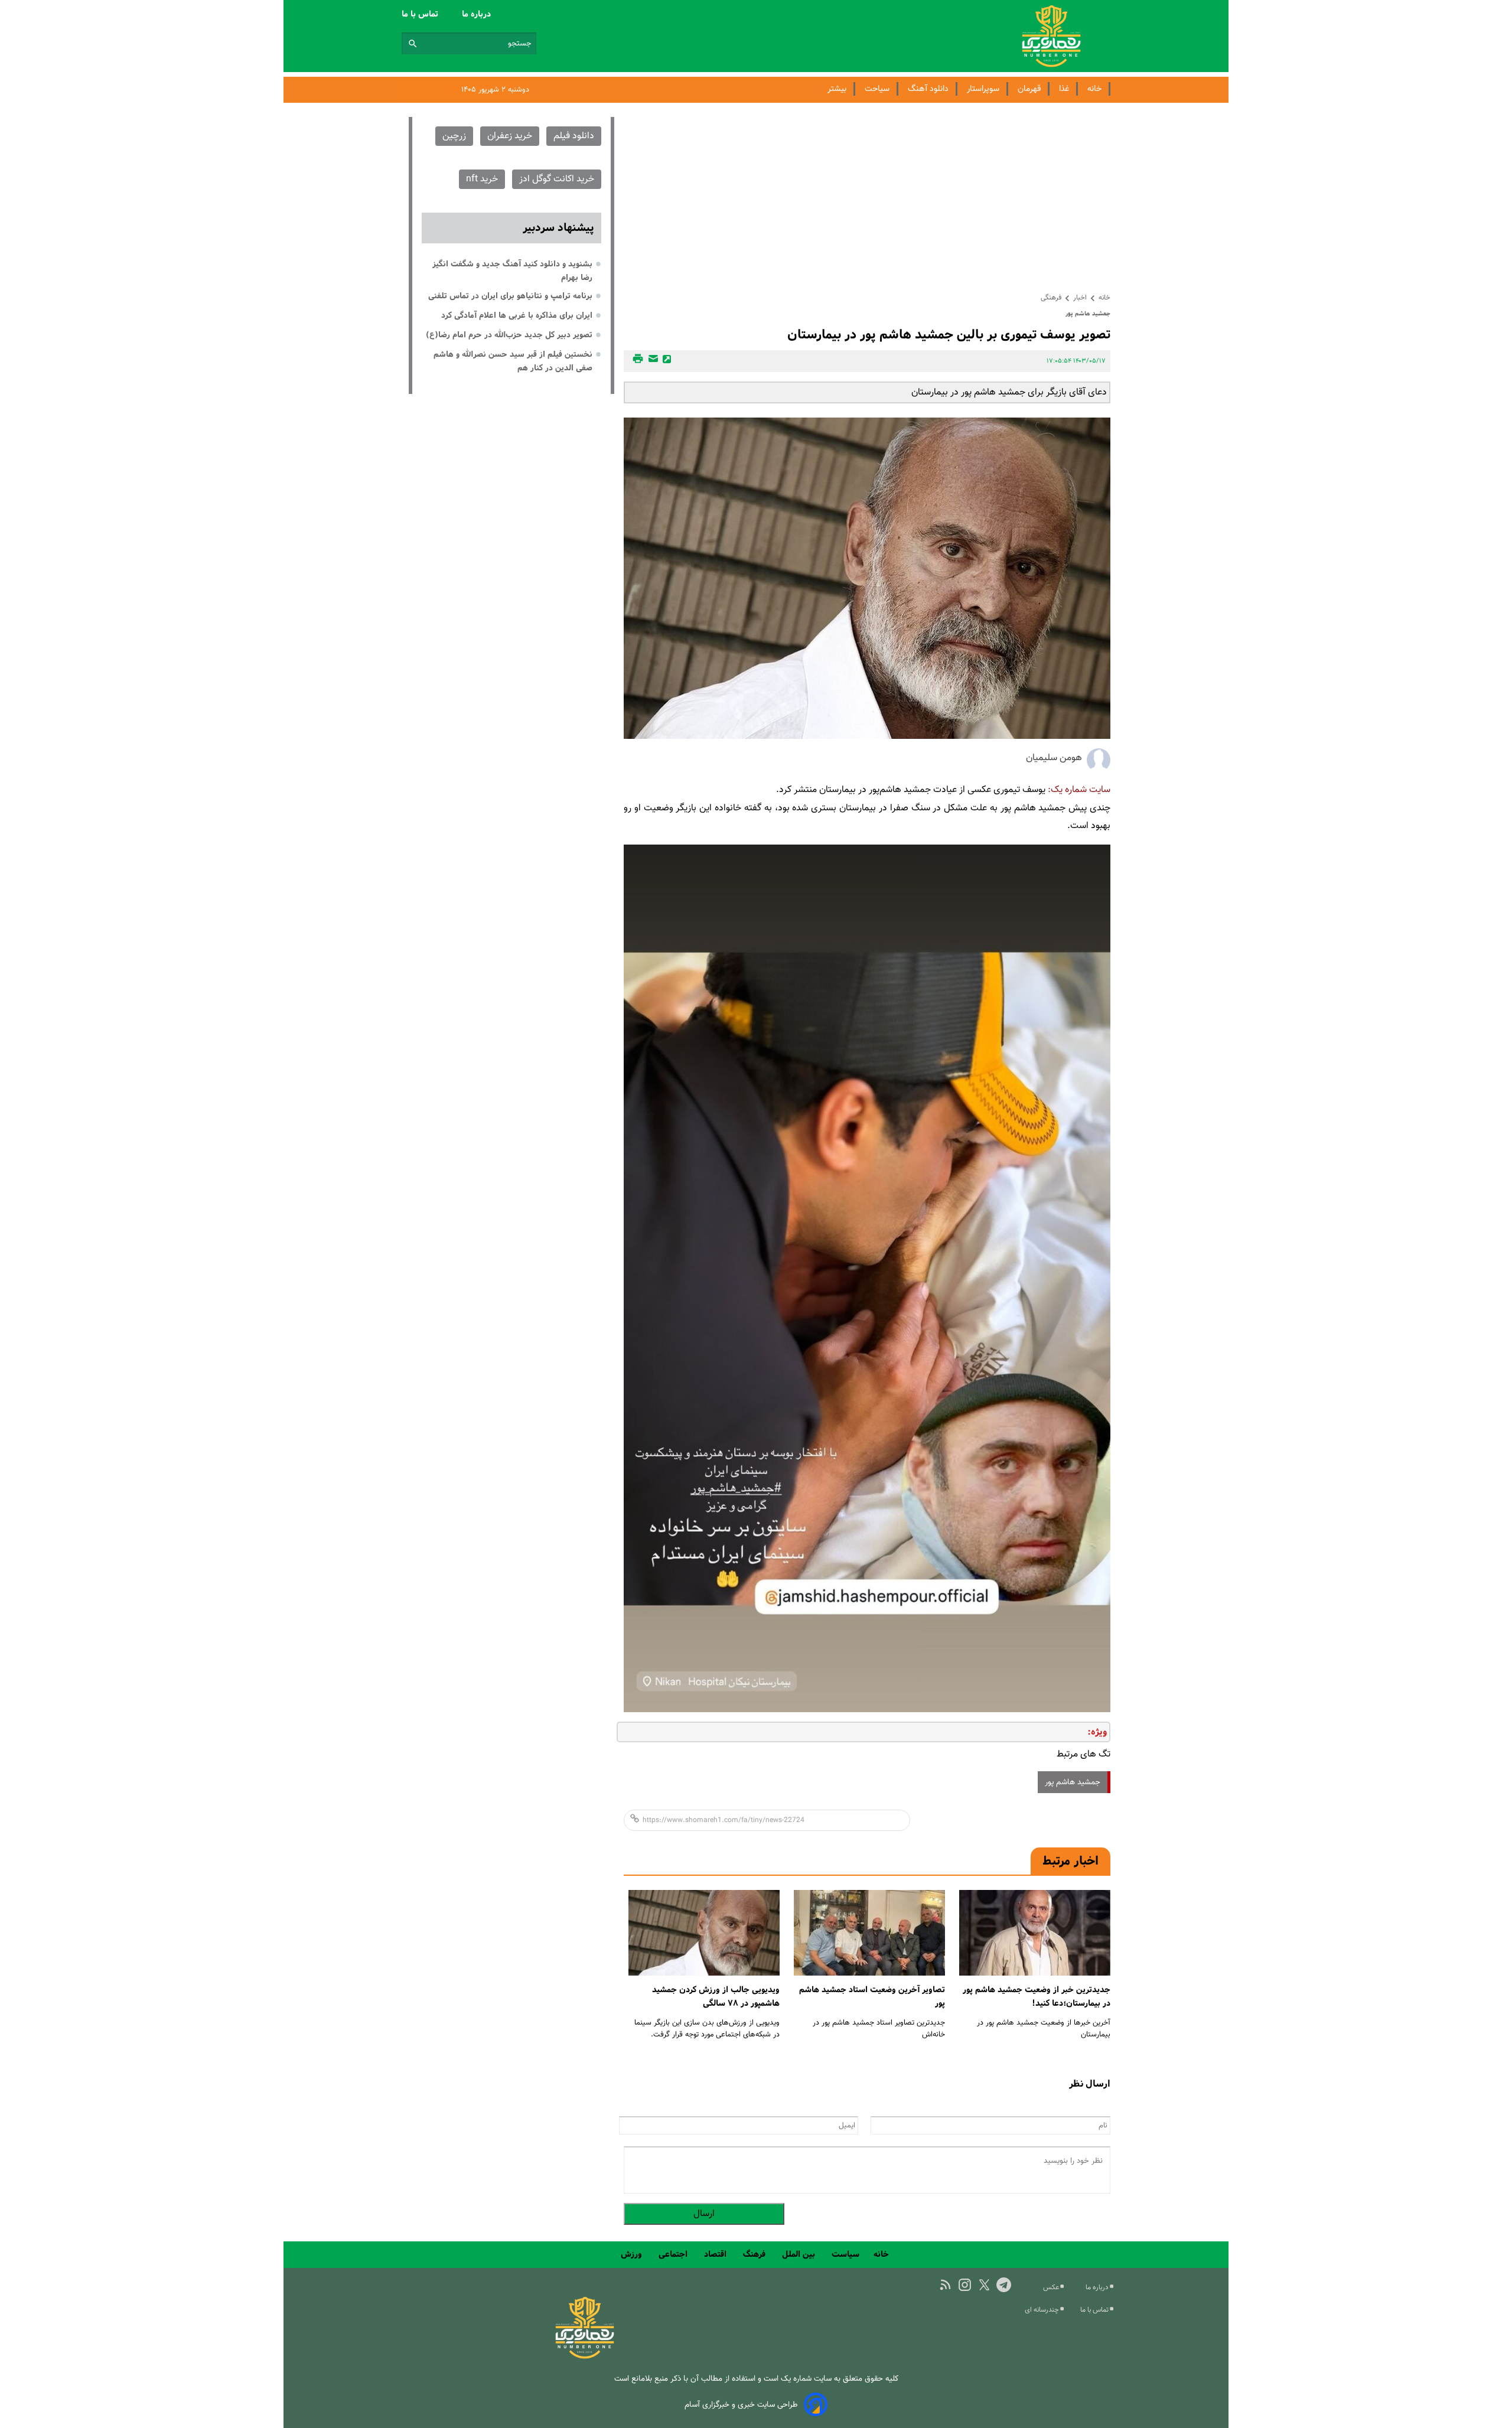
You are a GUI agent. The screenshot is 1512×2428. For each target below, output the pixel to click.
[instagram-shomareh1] (965, 2285)
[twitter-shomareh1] (984, 2285)
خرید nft (482, 179)
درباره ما (478, 14)
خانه (1094, 89)
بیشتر (837, 89)
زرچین (454, 136)
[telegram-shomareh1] (1004, 2285)
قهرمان (1029, 89)
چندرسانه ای (1043, 2310)
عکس (1052, 2287)
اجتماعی (674, 2254)
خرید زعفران (510, 136)
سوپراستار (983, 89)
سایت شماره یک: (1079, 790)
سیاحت (877, 89)
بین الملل (800, 2254)
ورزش (633, 2254)
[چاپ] (636, 361)
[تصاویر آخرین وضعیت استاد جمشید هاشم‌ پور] (869, 1933)
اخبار (1080, 298)
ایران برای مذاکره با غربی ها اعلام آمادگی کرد (517, 315)
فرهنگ (755, 2254)
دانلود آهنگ (928, 89)
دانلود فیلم (574, 136)
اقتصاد (716, 2254)
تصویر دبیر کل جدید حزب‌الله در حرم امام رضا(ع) (509, 335)
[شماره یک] (585, 2357)
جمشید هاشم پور (1073, 1782)
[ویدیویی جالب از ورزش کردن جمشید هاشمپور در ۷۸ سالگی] (704, 1933)
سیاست (845, 2254)
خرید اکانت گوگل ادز (557, 179)
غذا (1064, 89)
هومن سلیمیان (1054, 758)
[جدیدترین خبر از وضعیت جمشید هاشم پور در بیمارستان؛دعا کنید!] (1035, 1933)
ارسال (704, 2214)
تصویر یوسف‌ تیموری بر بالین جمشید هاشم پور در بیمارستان (949, 335)
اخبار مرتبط (1071, 1861)
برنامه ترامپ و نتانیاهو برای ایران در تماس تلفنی (510, 296)
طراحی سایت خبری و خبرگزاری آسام (741, 2405)
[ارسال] (651, 361)
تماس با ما (421, 14)
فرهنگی (1051, 298)
